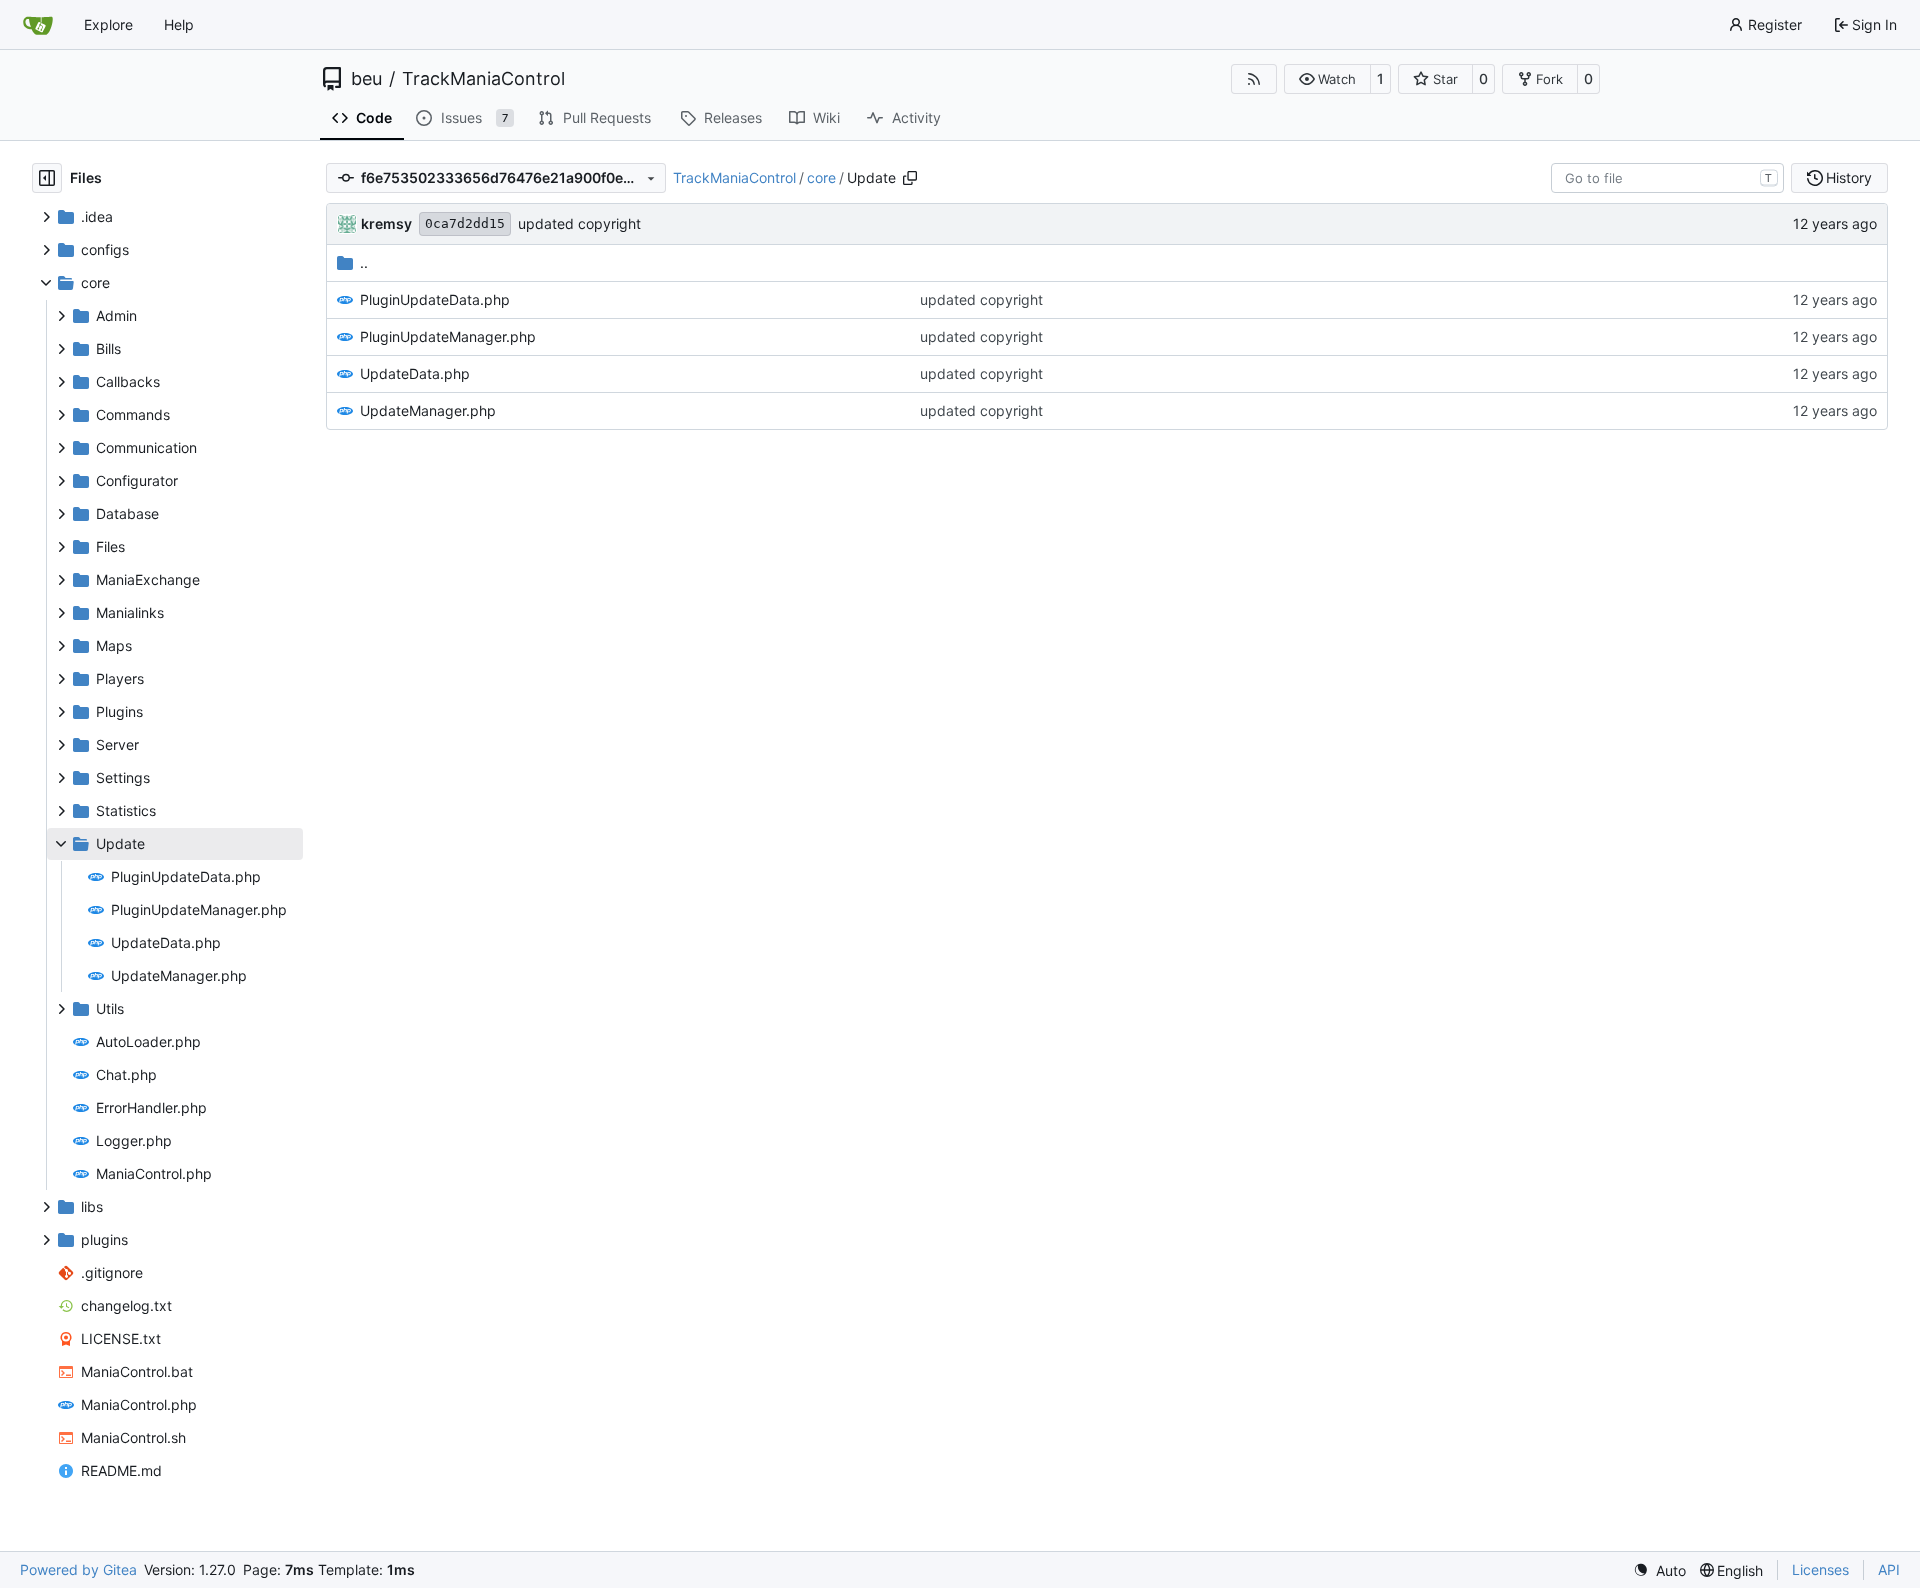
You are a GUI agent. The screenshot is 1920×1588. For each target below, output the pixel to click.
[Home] (38, 25)
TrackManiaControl (483, 79)
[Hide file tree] (47, 178)
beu (366, 79)
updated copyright (579, 223)
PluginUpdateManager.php (448, 336)
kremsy (386, 223)
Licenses (1820, 1569)
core (821, 177)
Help (179, 24)
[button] (1327, 79)
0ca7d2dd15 (465, 223)
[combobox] (1667, 178)
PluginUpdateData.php (435, 299)
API (1889, 1569)
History (1849, 177)
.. (364, 262)
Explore (108, 24)
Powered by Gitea (78, 1569)
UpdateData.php (415, 373)
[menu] (1659, 1570)
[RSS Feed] (1254, 79)
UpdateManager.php (428, 410)
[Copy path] (910, 178)
